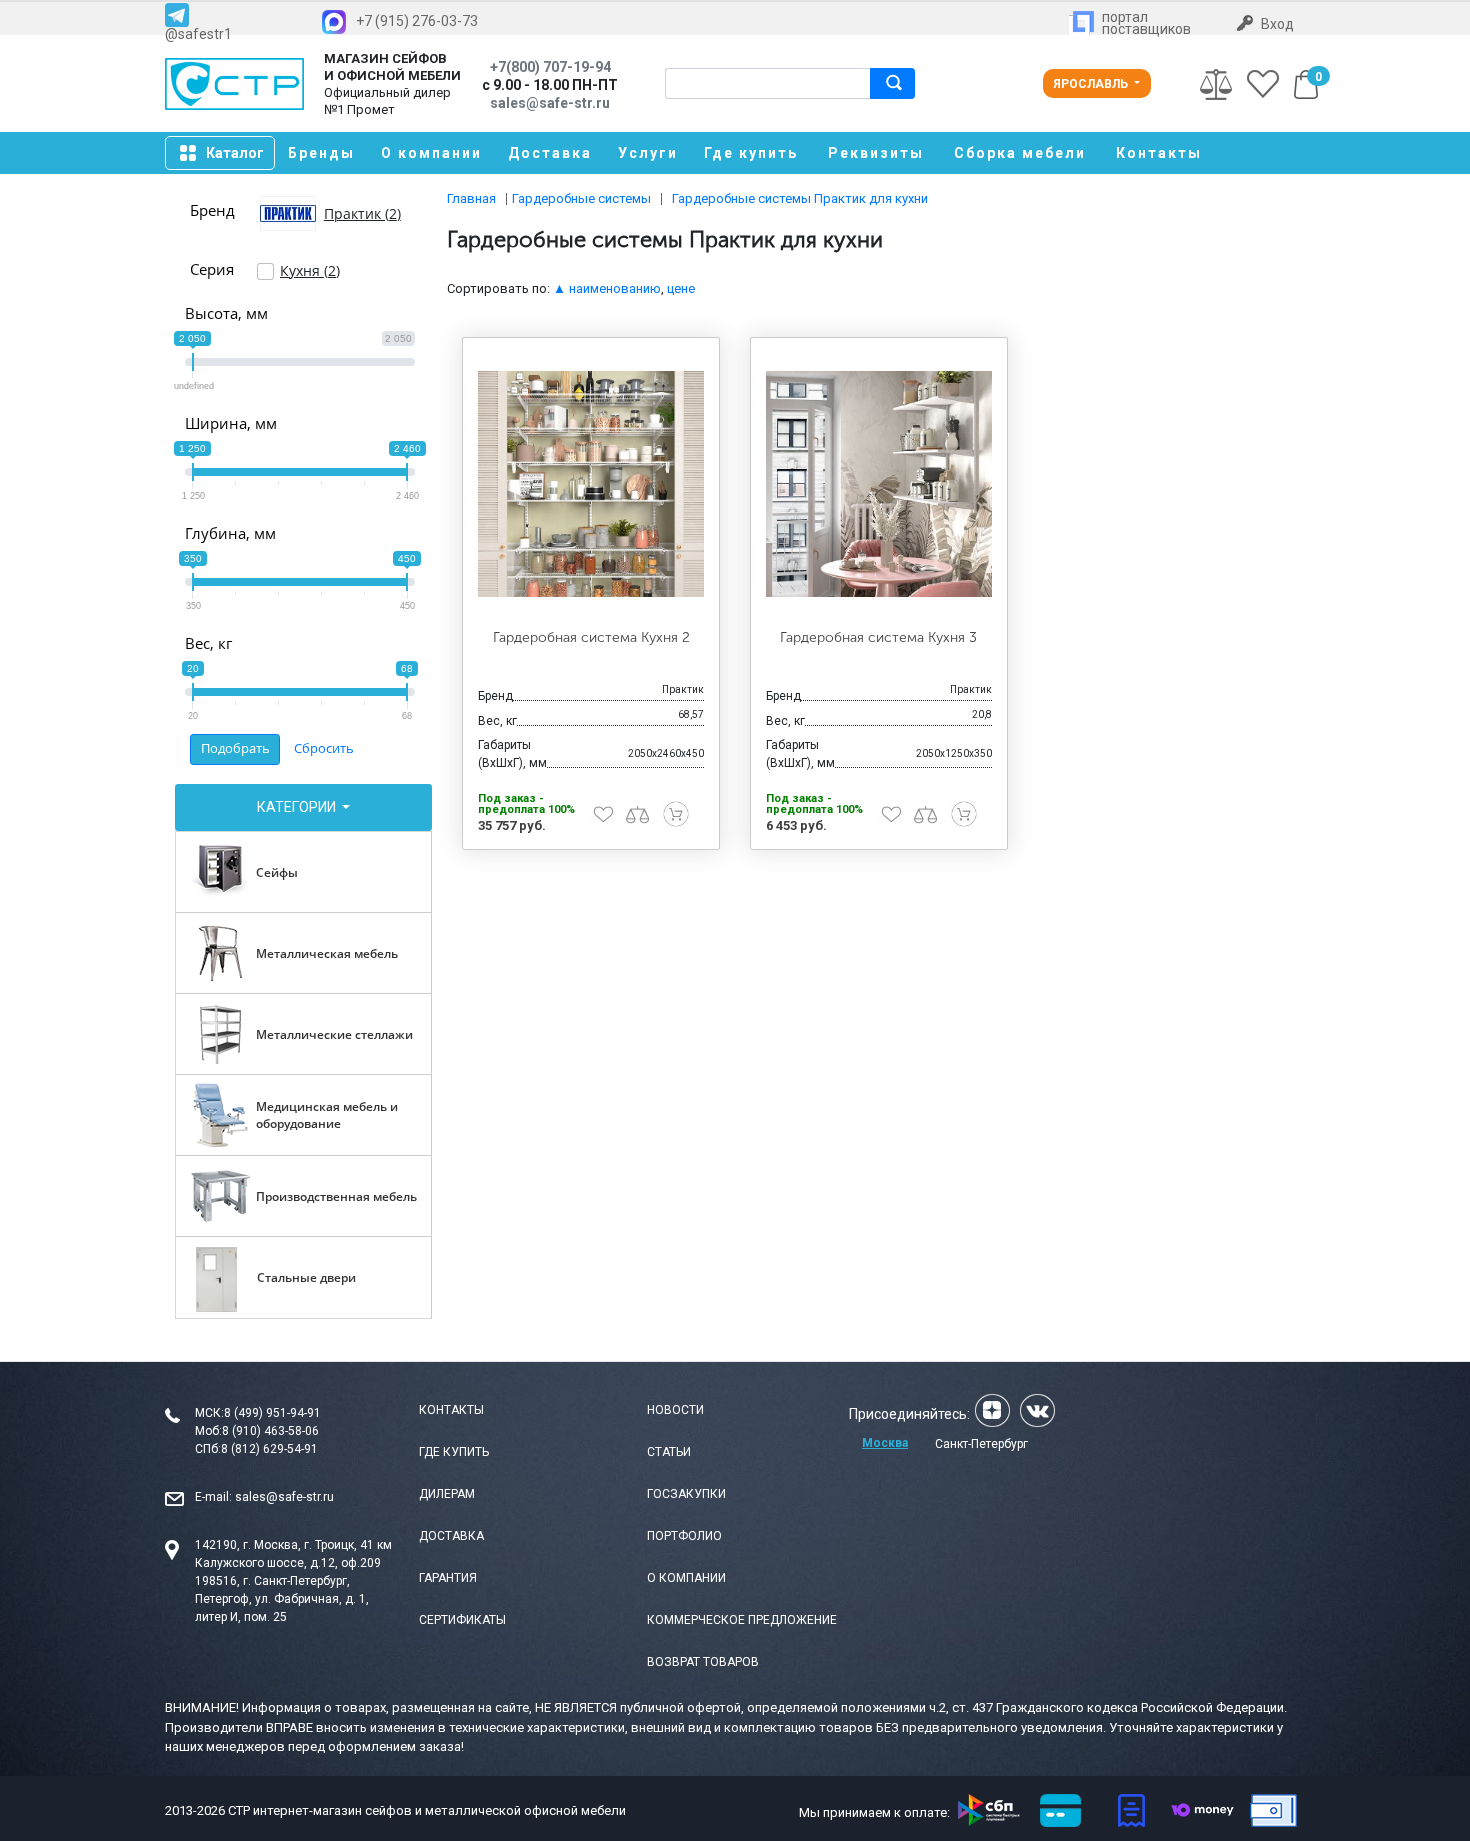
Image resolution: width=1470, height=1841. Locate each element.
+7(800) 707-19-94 (550, 67)
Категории (298, 807)
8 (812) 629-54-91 (269, 1449)
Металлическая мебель (327, 953)
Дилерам (447, 1494)
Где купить (751, 153)
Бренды (321, 153)
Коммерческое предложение (742, 1620)
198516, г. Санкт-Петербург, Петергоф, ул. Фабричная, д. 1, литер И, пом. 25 (282, 1599)
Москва (885, 1443)
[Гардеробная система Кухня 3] (879, 484)
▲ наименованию (607, 288)
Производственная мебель (336, 1196)
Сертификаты (462, 1620)
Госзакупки (686, 1494)
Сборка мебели (1020, 153)
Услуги (648, 153)
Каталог (235, 153)
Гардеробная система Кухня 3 (878, 637)
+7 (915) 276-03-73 (417, 21)
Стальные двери (306, 1277)
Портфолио (684, 1536)
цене (681, 288)
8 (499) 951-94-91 (272, 1413)
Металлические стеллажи (334, 1034)
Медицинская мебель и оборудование (327, 1115)
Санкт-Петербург (981, 1444)
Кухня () (310, 270)
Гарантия (448, 1578)
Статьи (669, 1452)
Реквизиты (876, 153)
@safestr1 (198, 33)
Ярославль (1092, 84)
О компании (431, 153)
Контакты (1159, 153)
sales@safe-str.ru (284, 1497)
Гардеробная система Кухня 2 (591, 637)
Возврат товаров (703, 1662)
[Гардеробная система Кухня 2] (591, 484)
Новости (675, 1410)
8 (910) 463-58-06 (270, 1431)
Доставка (550, 153)
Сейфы (277, 872)
